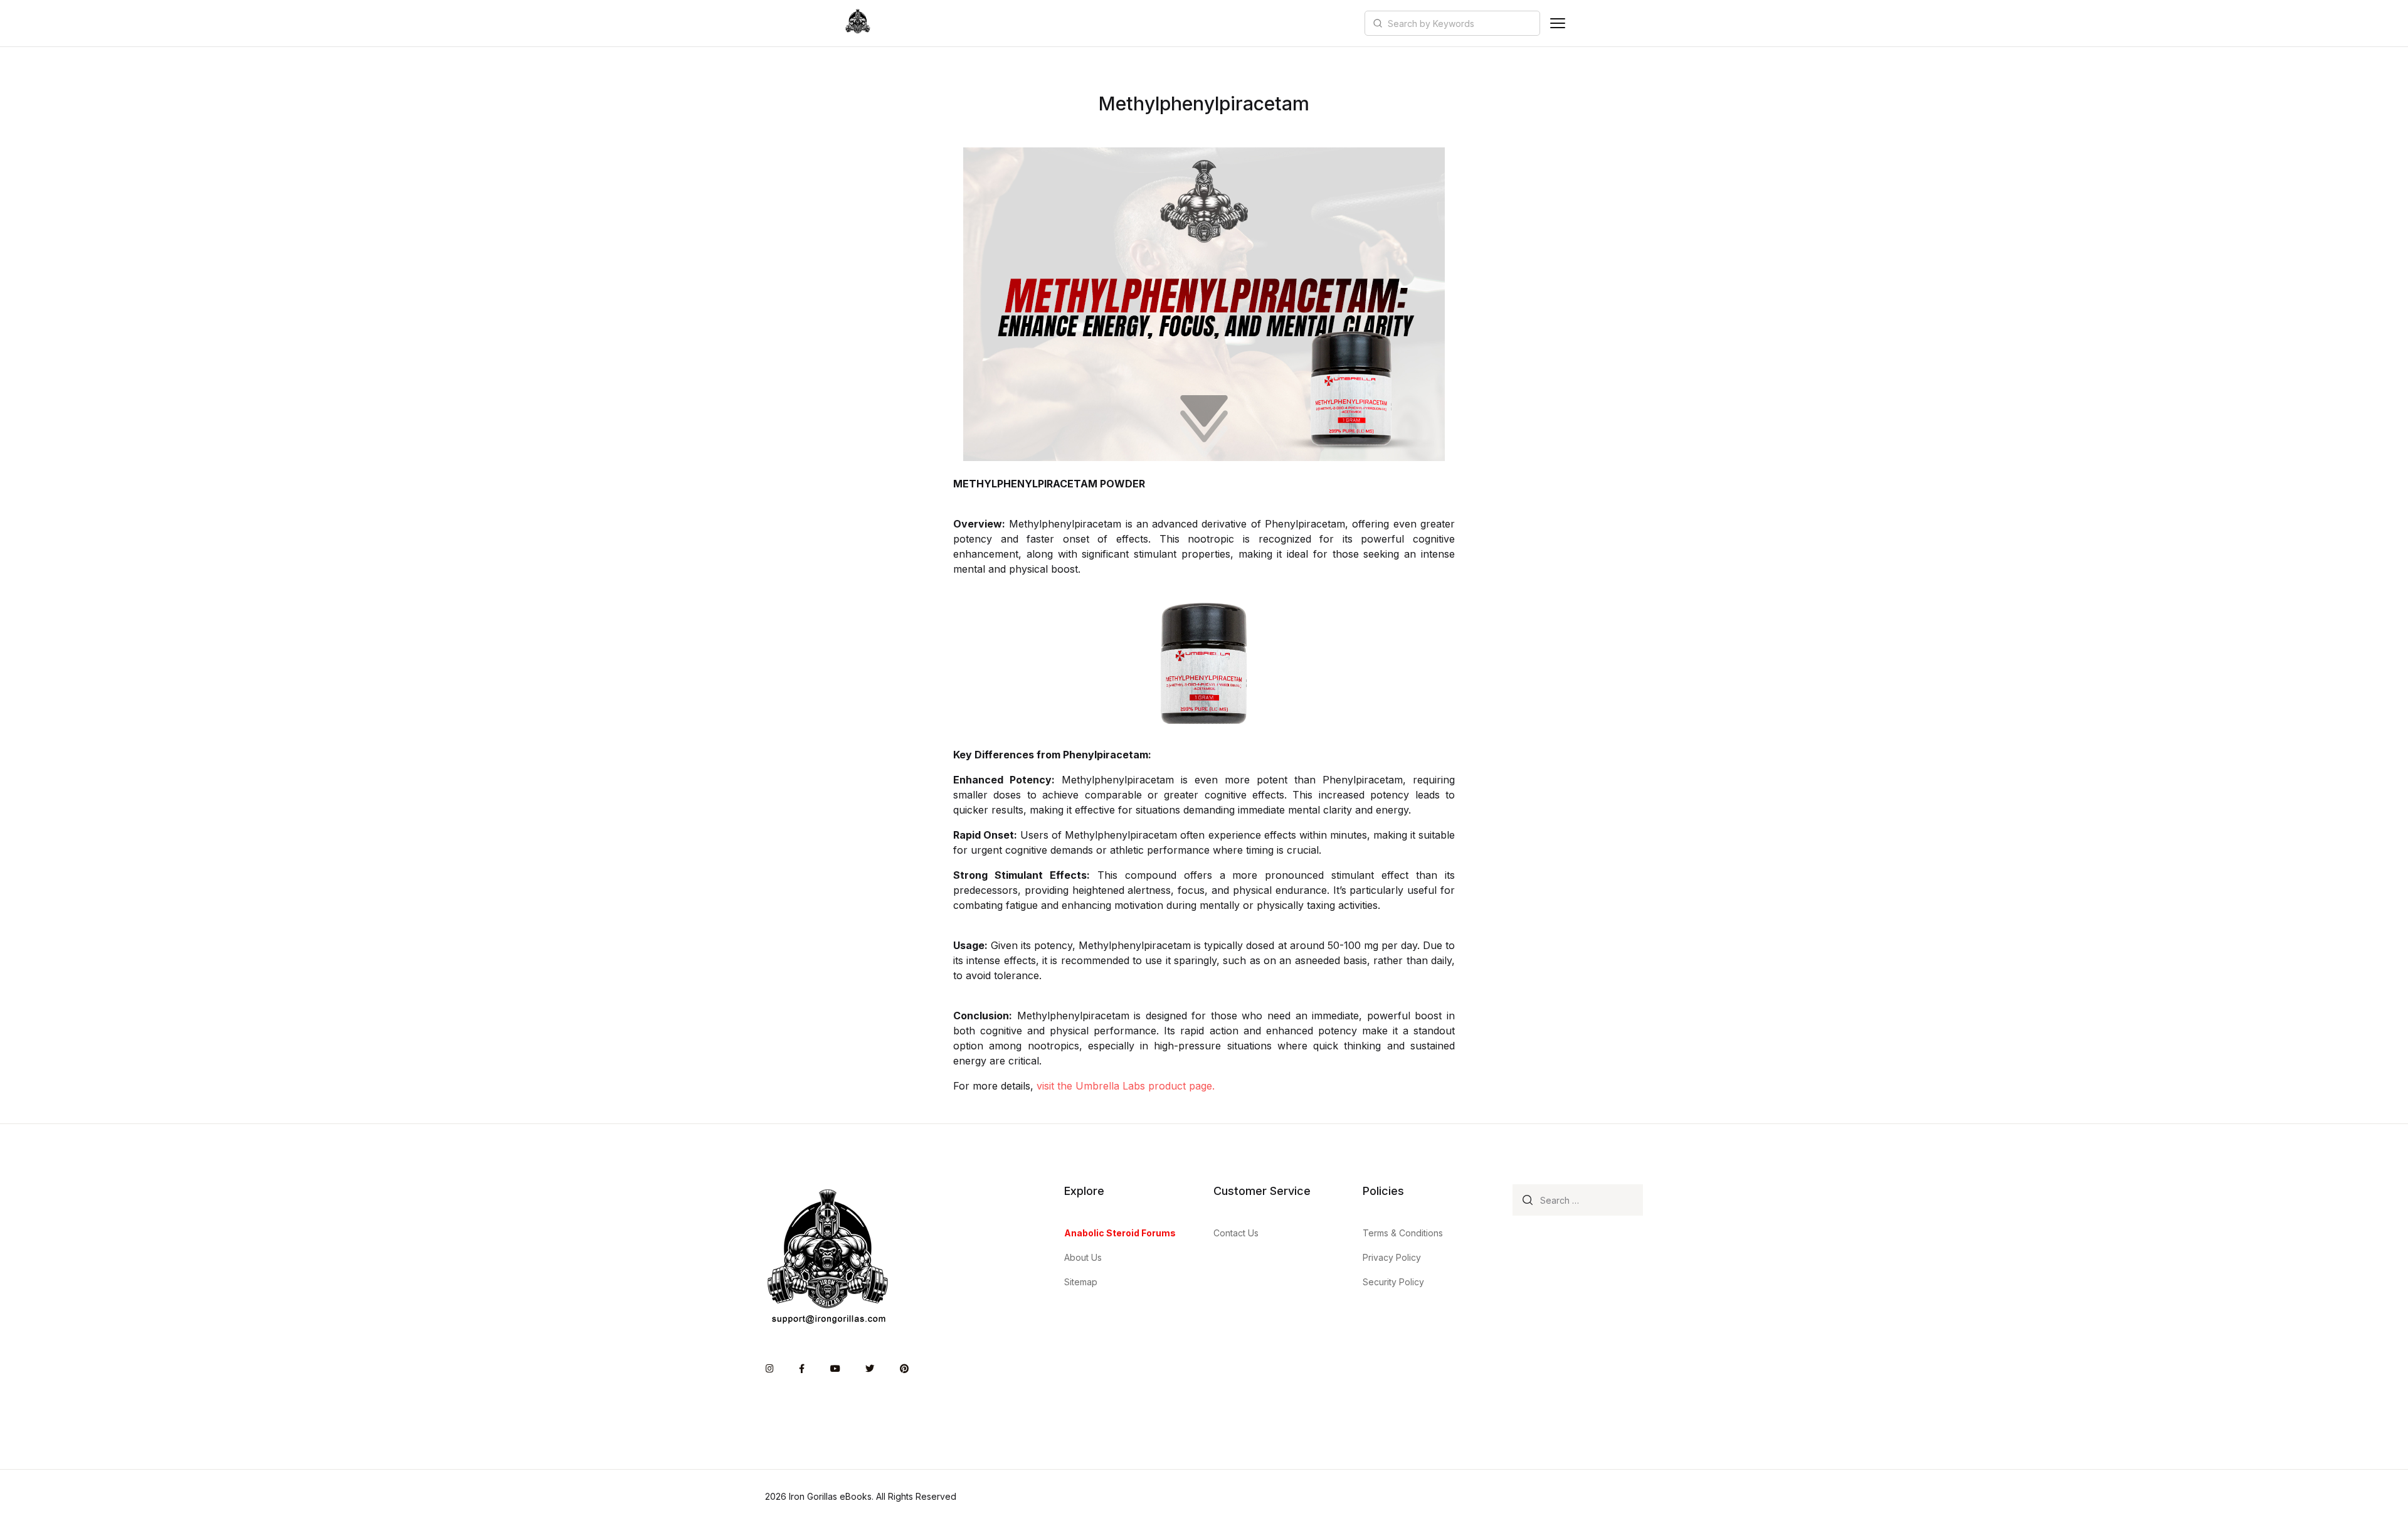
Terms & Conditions (1403, 1233)
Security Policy (1393, 1282)
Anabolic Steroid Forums (1120, 1233)
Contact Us (1236, 1233)
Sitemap (1081, 1282)
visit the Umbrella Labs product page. (1126, 1086)
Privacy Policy (1392, 1257)
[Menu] (1558, 23)
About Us (1083, 1257)
